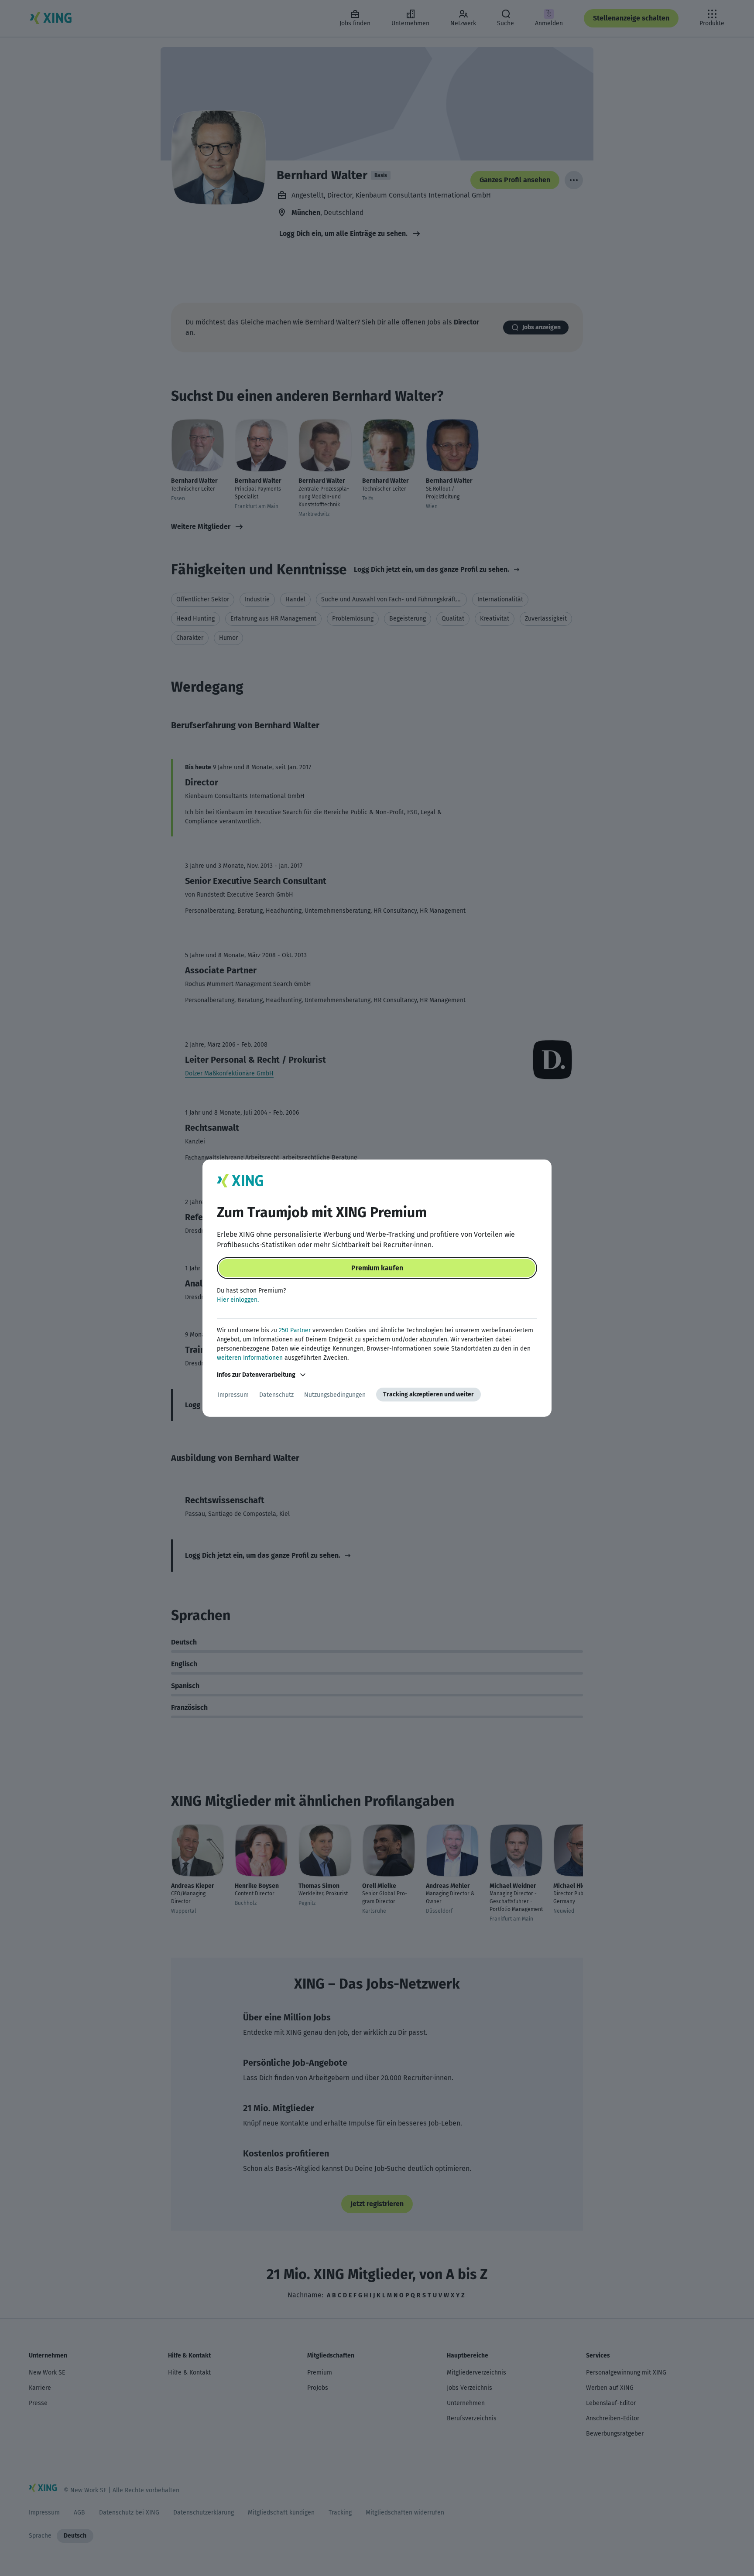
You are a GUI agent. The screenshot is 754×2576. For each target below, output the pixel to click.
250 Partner (295, 1330)
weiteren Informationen (250, 1358)
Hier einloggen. (238, 1300)
